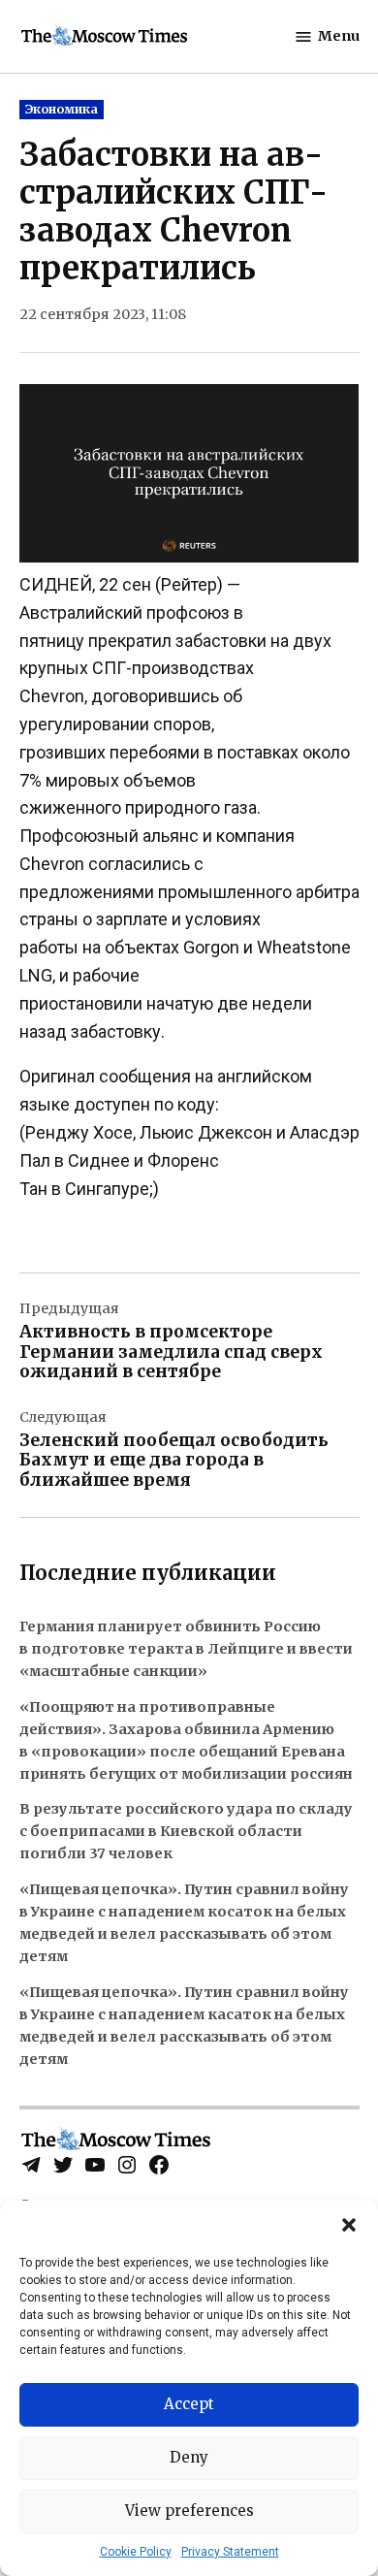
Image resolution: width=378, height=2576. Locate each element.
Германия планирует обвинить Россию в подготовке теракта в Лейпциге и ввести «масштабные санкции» (186, 1649)
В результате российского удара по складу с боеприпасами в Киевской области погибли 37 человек (186, 1831)
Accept (189, 2404)
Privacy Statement (230, 2552)
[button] (349, 2225)
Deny (189, 2457)
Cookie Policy (136, 2552)
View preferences (189, 2511)
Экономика (62, 109)
